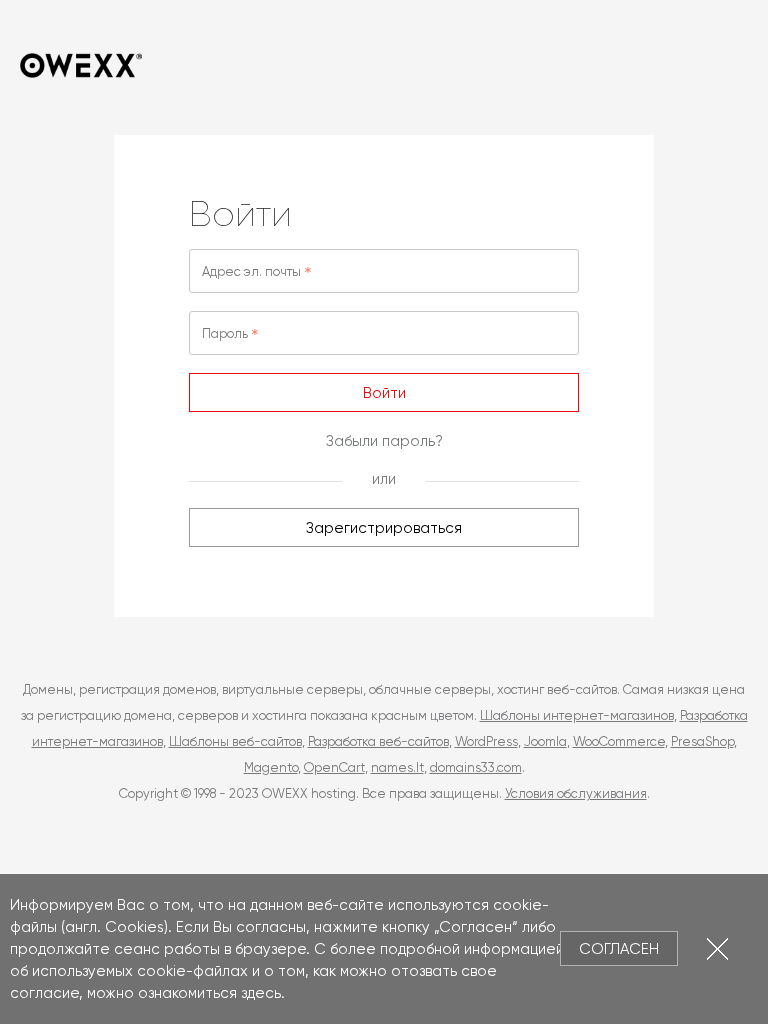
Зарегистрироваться (384, 528)
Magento (271, 767)
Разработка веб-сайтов (378, 741)
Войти (384, 393)
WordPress (486, 741)
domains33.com (476, 767)
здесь (261, 993)
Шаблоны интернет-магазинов (577, 715)
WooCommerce (619, 741)
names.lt (397, 767)
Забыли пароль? (384, 441)
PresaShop (702, 741)
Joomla (545, 741)
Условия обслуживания (576, 793)
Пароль (225, 333)
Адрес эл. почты (251, 271)
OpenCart (334, 767)
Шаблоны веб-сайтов (235, 741)
